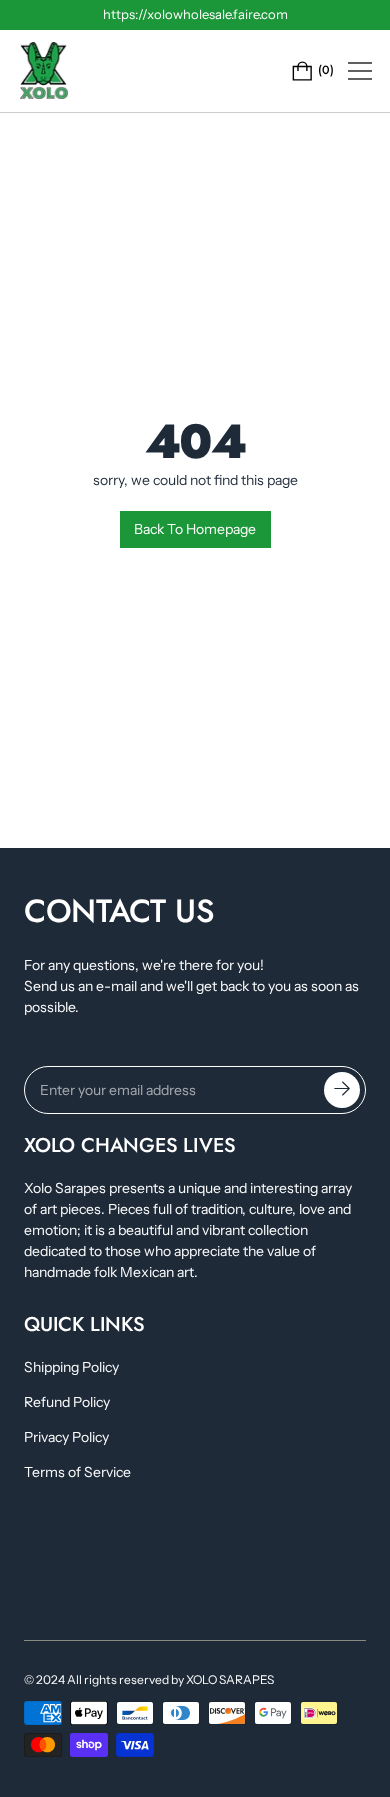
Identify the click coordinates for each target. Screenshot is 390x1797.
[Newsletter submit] (342, 1090)
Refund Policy (67, 1402)
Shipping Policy (71, 1367)
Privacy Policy (66, 1437)
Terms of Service (77, 1472)
